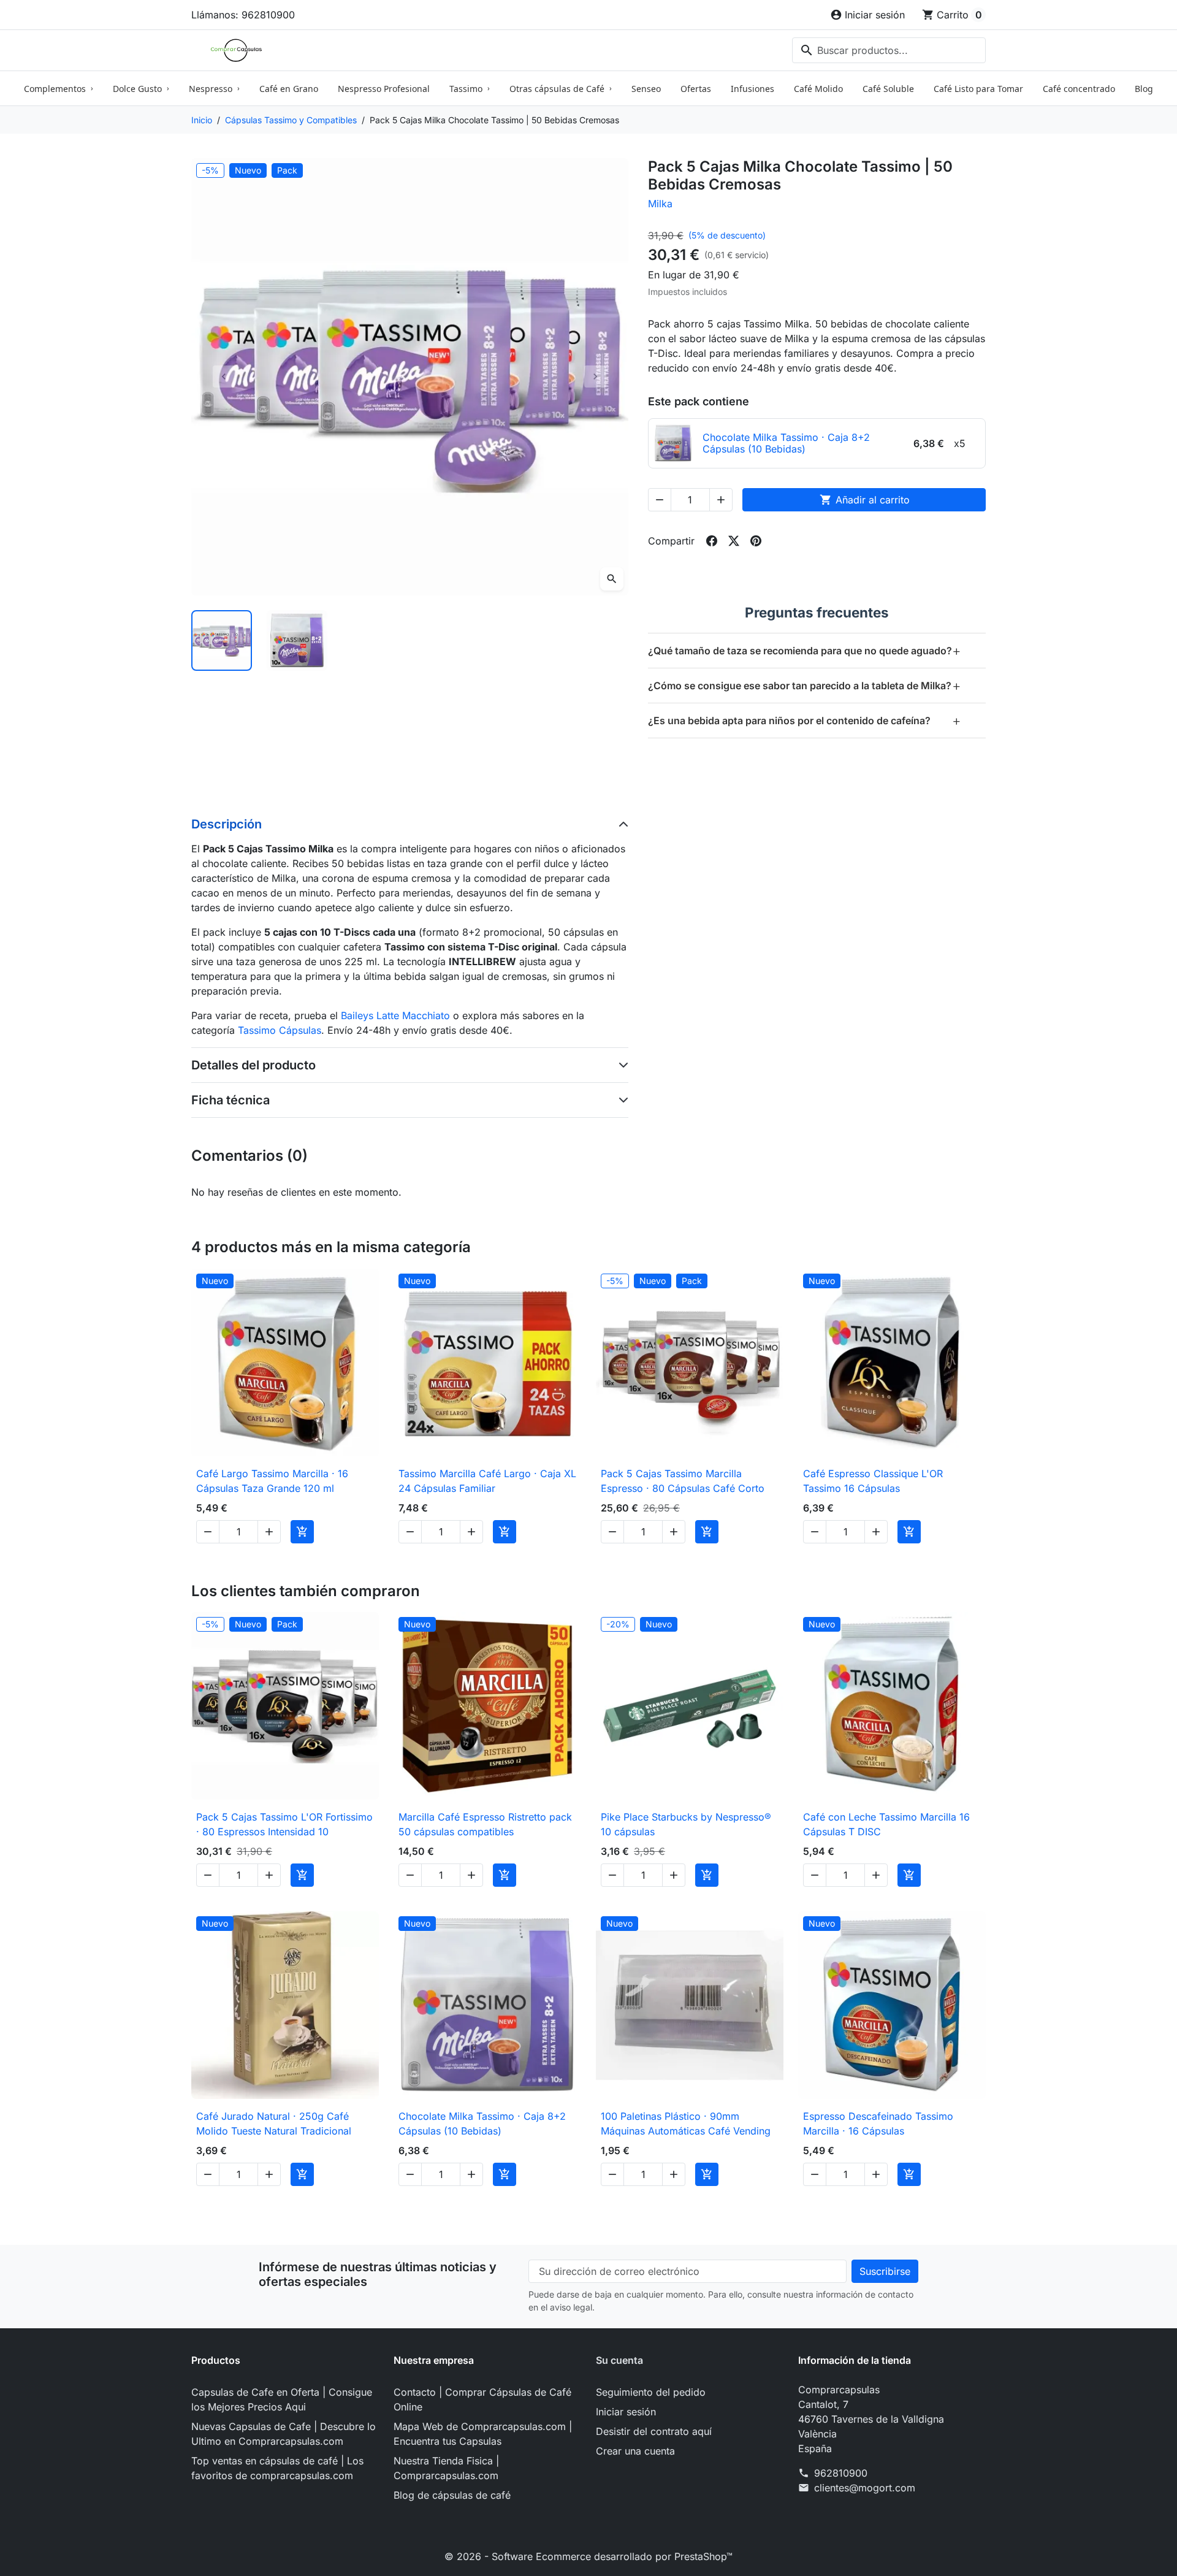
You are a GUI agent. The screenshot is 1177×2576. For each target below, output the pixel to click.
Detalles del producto (253, 1065)
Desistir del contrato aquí (654, 2431)
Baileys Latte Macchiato (395, 1015)
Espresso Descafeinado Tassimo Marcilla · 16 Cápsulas (878, 2123)
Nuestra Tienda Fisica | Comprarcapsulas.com (446, 2468)
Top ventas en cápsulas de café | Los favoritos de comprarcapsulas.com (277, 2468)
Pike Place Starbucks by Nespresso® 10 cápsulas (686, 1824)
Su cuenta (619, 2360)
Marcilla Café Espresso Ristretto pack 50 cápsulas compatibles (485, 1824)
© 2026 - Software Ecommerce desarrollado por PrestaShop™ (588, 2556)
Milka (660, 204)
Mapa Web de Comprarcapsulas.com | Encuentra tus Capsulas (483, 2434)
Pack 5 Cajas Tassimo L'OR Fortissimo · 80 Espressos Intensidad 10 (284, 1824)
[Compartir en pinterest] (756, 541)
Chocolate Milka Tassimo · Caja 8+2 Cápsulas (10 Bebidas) (482, 2123)
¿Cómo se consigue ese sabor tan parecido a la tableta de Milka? (805, 685)
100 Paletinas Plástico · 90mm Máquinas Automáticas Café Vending (686, 2123)
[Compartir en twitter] (734, 541)
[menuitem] (59, 88)
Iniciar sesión (626, 2412)
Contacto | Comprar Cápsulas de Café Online (482, 2399)
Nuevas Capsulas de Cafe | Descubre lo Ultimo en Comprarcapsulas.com (284, 2434)
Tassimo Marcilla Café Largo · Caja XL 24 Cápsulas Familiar (487, 1481)
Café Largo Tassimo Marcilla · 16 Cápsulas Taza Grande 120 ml (272, 1481)
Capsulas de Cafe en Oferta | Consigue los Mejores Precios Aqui (282, 2399)
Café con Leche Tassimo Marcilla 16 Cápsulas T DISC (886, 1824)
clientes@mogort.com (865, 2488)
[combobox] (889, 50)
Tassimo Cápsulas (280, 1030)
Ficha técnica (230, 1100)
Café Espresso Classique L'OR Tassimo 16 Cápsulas (873, 1481)
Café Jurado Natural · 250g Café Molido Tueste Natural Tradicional (274, 2123)
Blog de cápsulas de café (452, 2495)
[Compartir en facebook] (712, 541)
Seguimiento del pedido (651, 2392)
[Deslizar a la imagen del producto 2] (297, 640)
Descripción (227, 824)
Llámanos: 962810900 (243, 15)
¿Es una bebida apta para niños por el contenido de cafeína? (805, 720)
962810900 (841, 2473)
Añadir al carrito (865, 500)
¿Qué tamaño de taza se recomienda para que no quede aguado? (805, 650)
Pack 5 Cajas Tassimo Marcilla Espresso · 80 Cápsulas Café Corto (683, 1481)
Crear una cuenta (635, 2451)
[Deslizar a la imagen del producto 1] (222, 640)
